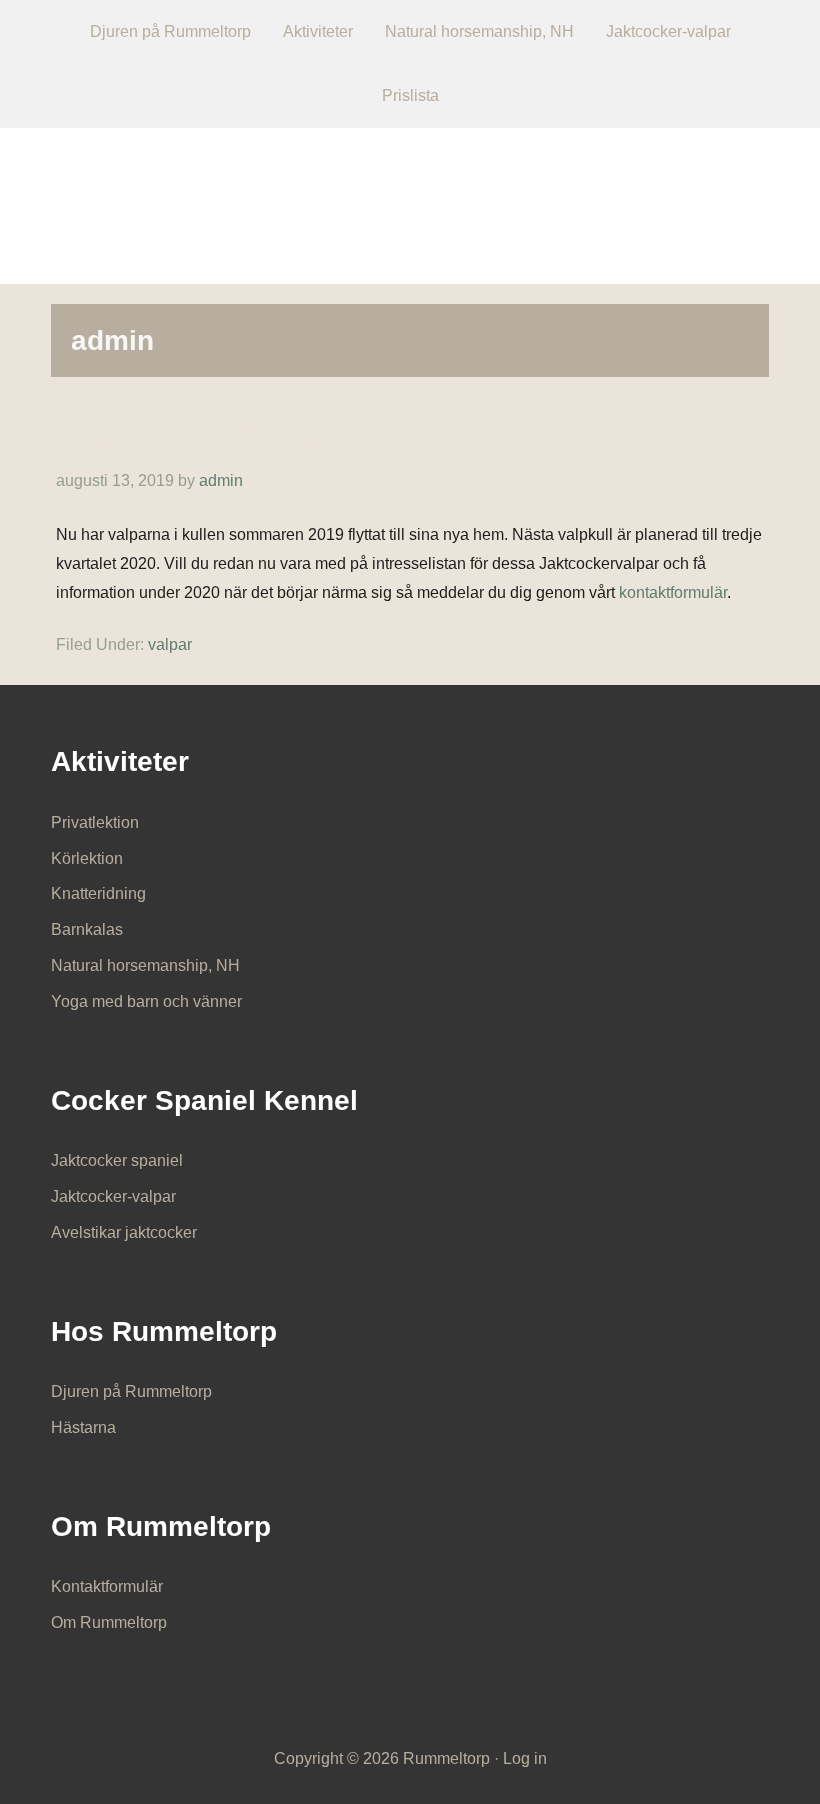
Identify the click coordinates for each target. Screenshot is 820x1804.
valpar (170, 644)
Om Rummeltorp (109, 1622)
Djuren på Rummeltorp (131, 1391)
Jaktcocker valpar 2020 (271, 427)
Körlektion (87, 858)
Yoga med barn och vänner (146, 1001)
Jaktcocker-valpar (113, 1196)
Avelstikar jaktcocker (124, 1232)
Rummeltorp (410, 192)
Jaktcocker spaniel (117, 1160)
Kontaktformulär (107, 1586)
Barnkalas (87, 929)
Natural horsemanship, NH (145, 965)
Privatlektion (95, 822)
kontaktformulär (673, 592)
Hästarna (83, 1427)
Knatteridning (98, 893)
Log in (525, 1758)
